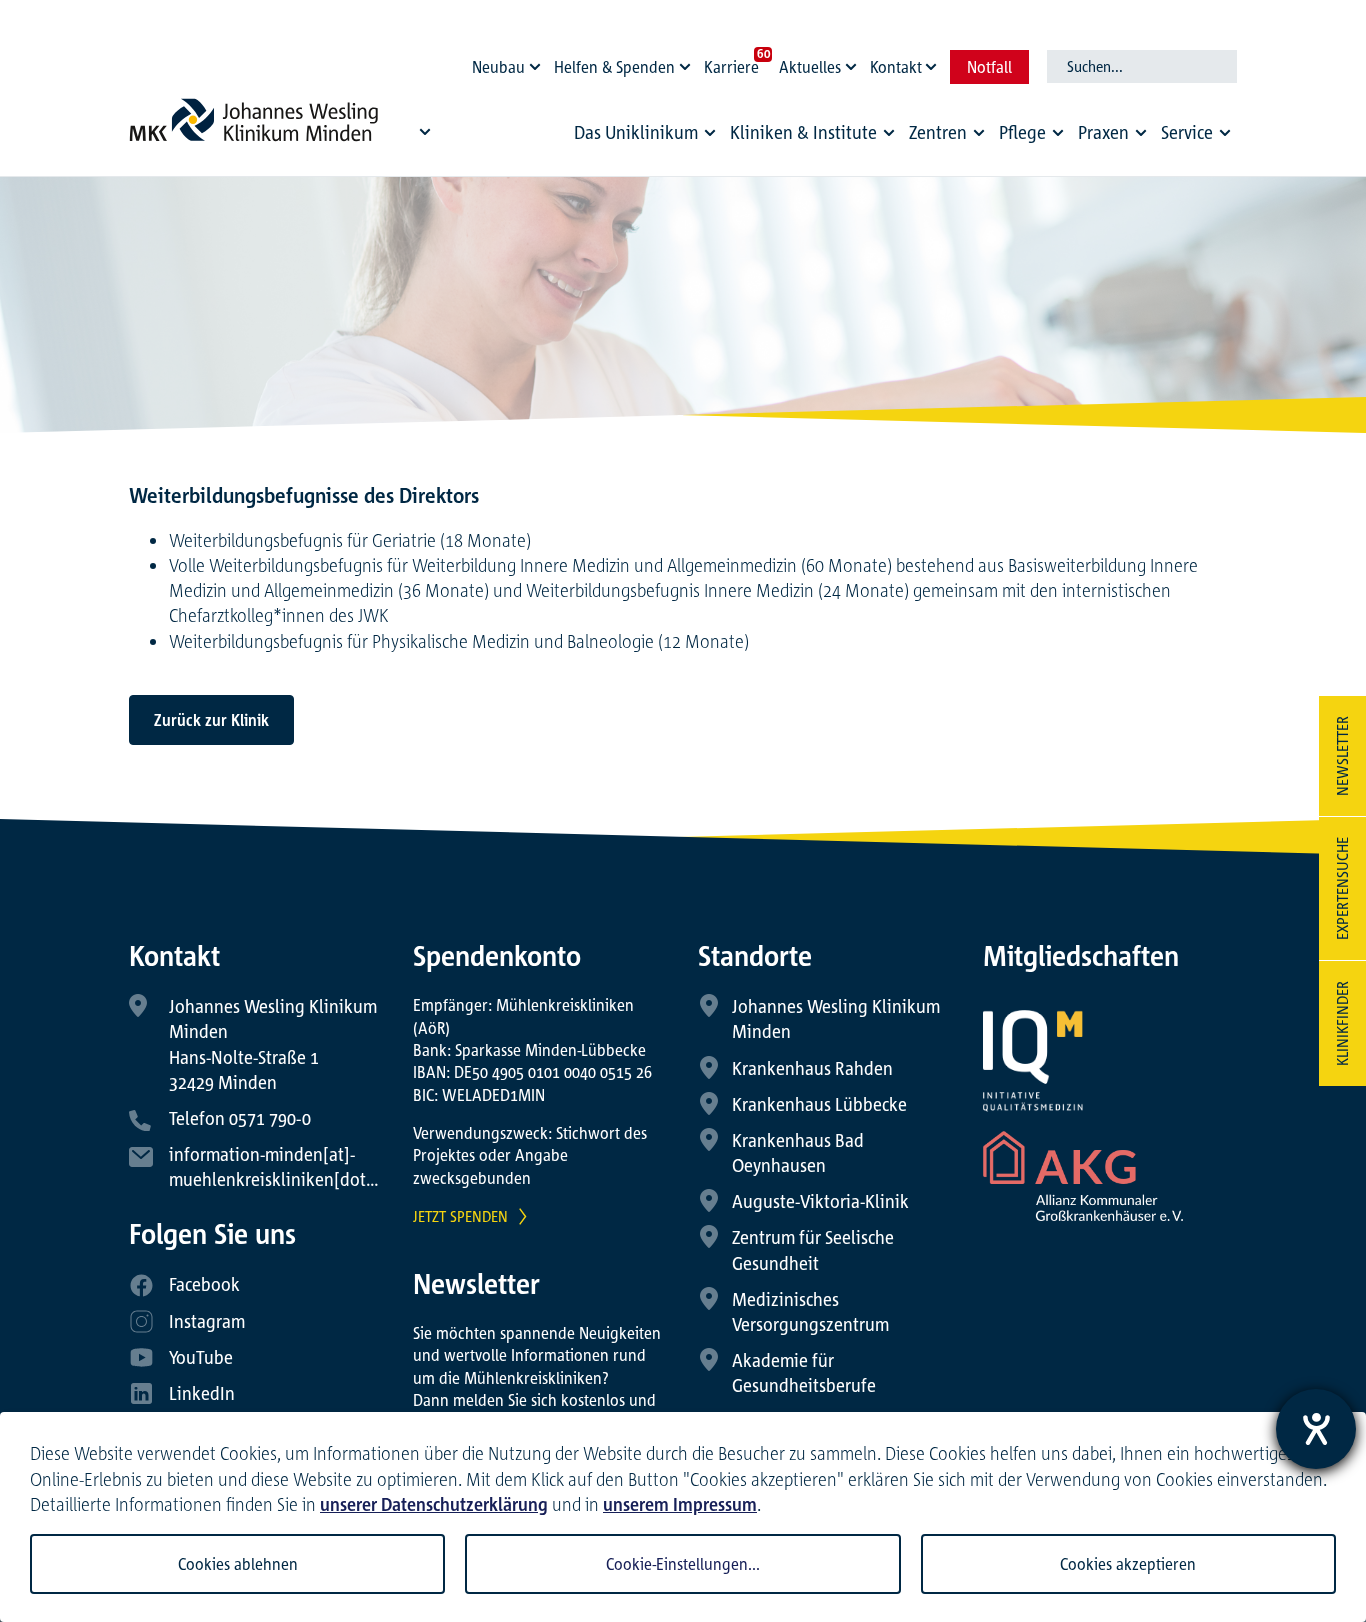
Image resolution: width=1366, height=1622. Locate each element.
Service (1187, 132)
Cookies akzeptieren (1128, 1564)
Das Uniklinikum (636, 132)
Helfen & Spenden (614, 67)
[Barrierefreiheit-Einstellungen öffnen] (1316, 1429)
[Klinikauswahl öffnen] (425, 131)
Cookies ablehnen (238, 1564)
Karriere (731, 67)
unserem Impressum (680, 1504)
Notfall (989, 67)
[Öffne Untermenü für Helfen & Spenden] (688, 62)
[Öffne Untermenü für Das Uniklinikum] (710, 133)
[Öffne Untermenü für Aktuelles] (854, 62)
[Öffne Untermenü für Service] (1225, 133)
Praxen (1103, 132)
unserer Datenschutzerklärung (434, 1504)
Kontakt (896, 67)
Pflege (1022, 132)
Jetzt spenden (460, 1216)
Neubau (498, 67)
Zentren (938, 132)
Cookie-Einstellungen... (683, 1564)
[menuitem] (648, 137)
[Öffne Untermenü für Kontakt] (934, 62)
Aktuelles (810, 67)
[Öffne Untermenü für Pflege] (1058, 133)
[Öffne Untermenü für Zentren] (979, 133)
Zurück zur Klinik (211, 720)
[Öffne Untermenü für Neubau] (538, 62)
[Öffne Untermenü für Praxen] (1141, 133)
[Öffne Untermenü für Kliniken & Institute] (889, 133)
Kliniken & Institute (803, 132)
